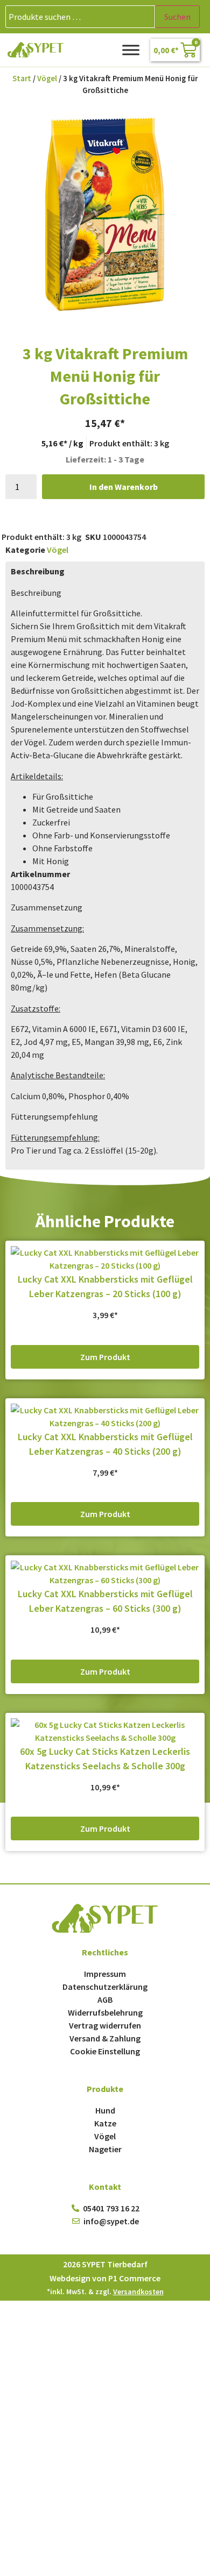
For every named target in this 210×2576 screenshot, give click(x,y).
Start (22, 79)
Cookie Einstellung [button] (105, 2051)
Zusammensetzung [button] (47, 907)
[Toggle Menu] (131, 50)
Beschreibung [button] (36, 593)
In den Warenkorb (124, 487)
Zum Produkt (105, 1357)
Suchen (177, 17)
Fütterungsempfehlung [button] (54, 1116)
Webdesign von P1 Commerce (105, 2278)
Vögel (47, 79)
